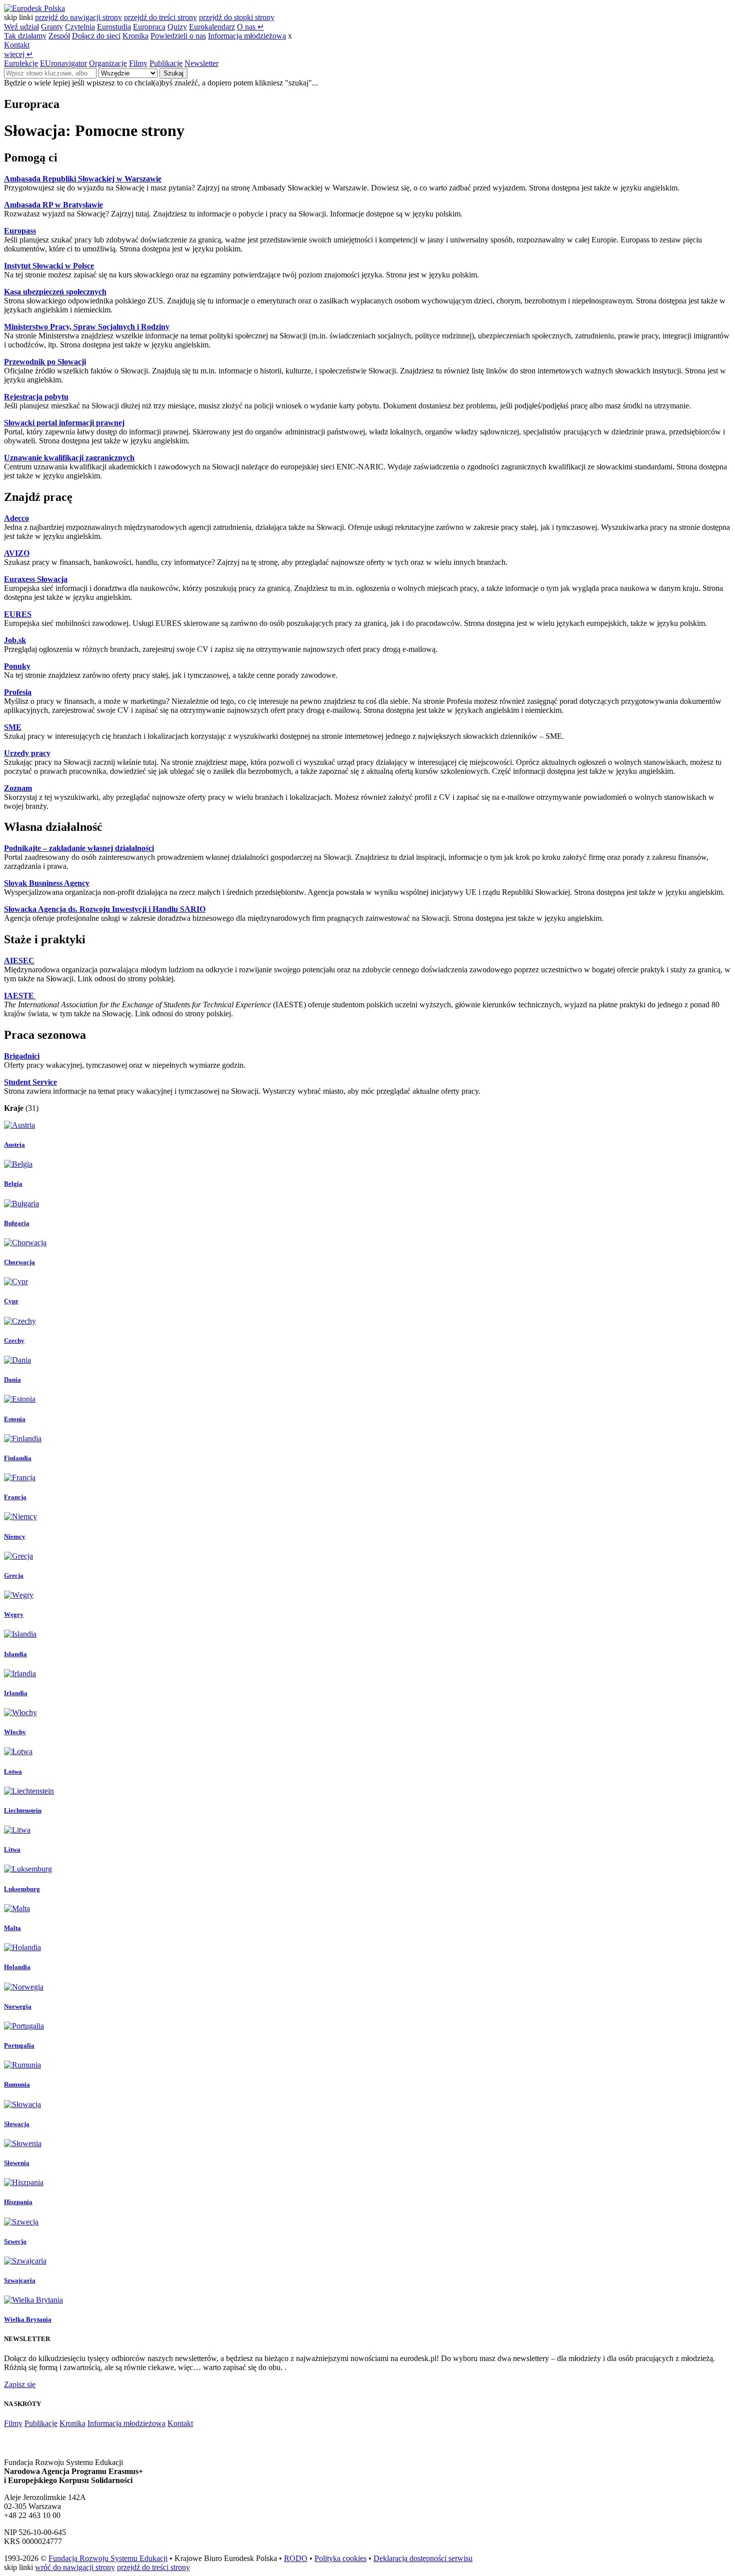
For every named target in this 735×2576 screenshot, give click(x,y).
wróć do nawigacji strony (75, 2567)
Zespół (59, 36)
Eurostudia (114, 27)
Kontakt (17, 45)
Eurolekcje (21, 63)
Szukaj (173, 73)
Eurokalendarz (212, 27)
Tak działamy (25, 36)
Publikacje (166, 63)
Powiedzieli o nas (178, 36)
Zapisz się (20, 2384)
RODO (296, 2558)
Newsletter (201, 63)
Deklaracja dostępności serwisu (423, 2558)
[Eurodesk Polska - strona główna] (34, 8)
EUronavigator (63, 63)
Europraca (149, 27)
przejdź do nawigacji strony (78, 17)
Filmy (138, 63)
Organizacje (108, 63)
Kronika (135, 36)
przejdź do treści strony (160, 17)
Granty (52, 27)
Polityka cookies (340, 2558)
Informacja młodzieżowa (247, 36)
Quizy (177, 27)
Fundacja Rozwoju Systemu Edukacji (108, 2558)
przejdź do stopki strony (237, 17)
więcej (18, 54)
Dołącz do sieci (96, 36)
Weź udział (21, 27)
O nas (250, 27)
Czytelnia (80, 27)
